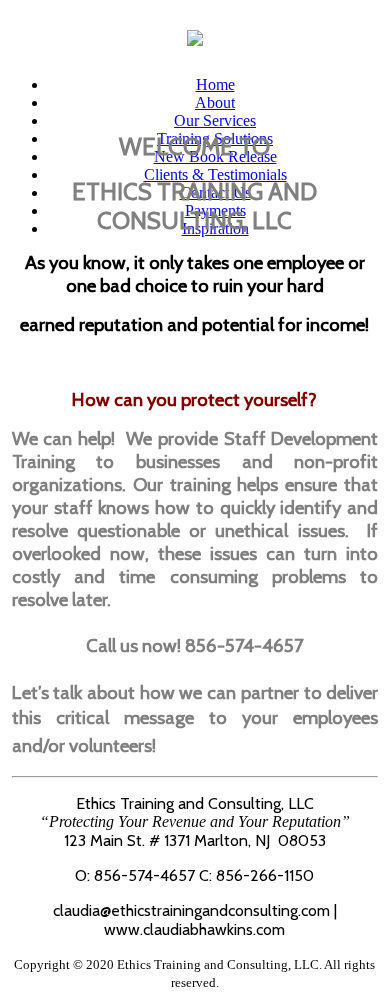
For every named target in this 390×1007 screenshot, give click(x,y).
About (215, 102)
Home (215, 84)
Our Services (215, 120)
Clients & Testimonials (215, 174)
